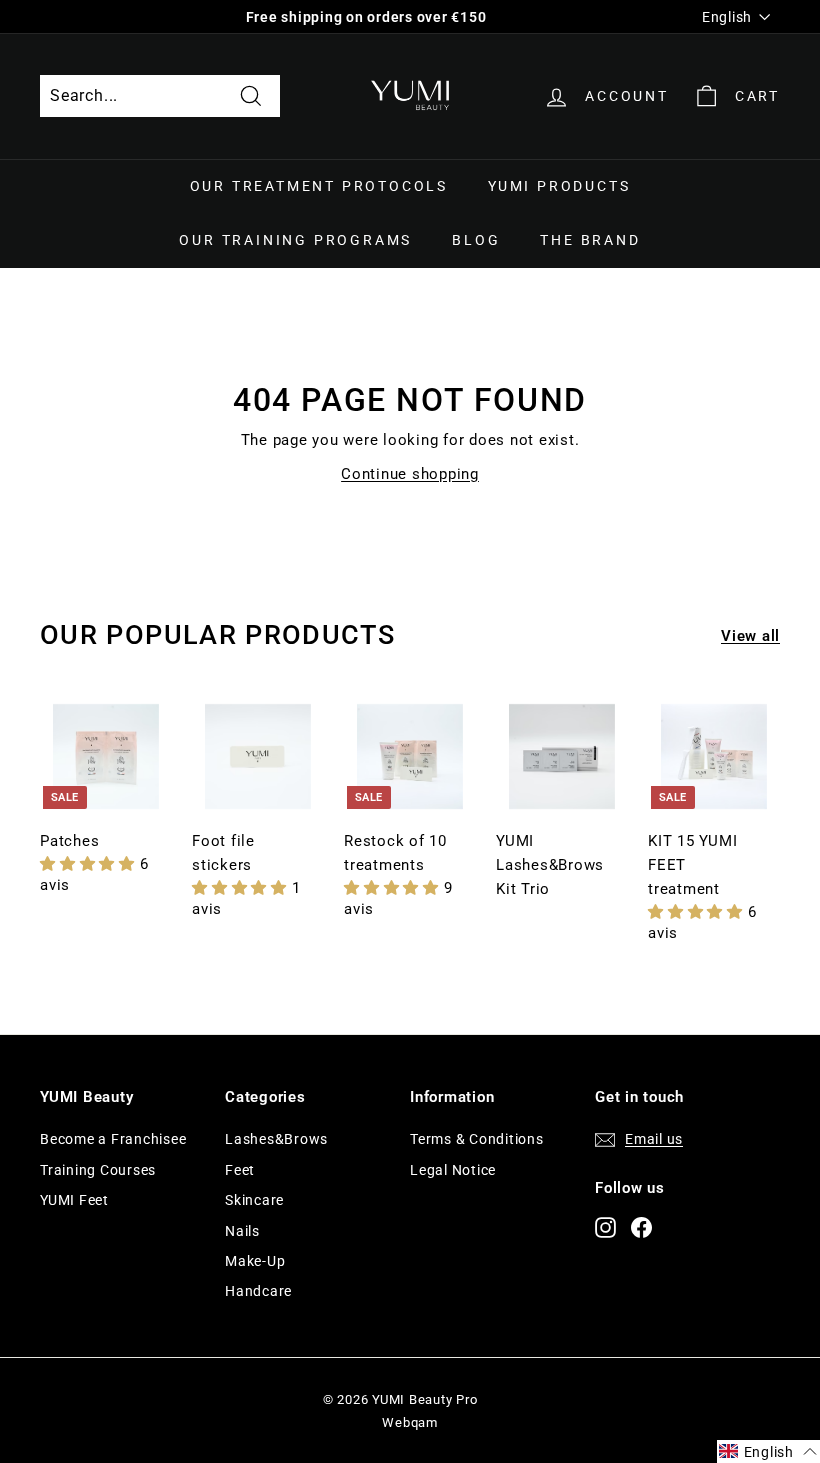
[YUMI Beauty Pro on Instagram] (605, 1226)
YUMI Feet (74, 1200)
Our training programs (295, 240)
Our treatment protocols (319, 186)
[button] (90, 864)
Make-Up (255, 1261)
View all (750, 636)
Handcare (258, 1291)
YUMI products (559, 186)
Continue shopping (410, 474)
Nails (242, 1231)
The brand (590, 240)
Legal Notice (453, 1170)
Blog (476, 240)
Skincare (254, 1200)
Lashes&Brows (276, 1139)
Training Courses (98, 1170)
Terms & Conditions (477, 1139)
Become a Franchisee (113, 1139)
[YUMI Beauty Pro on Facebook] (641, 1226)
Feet (240, 1170)
